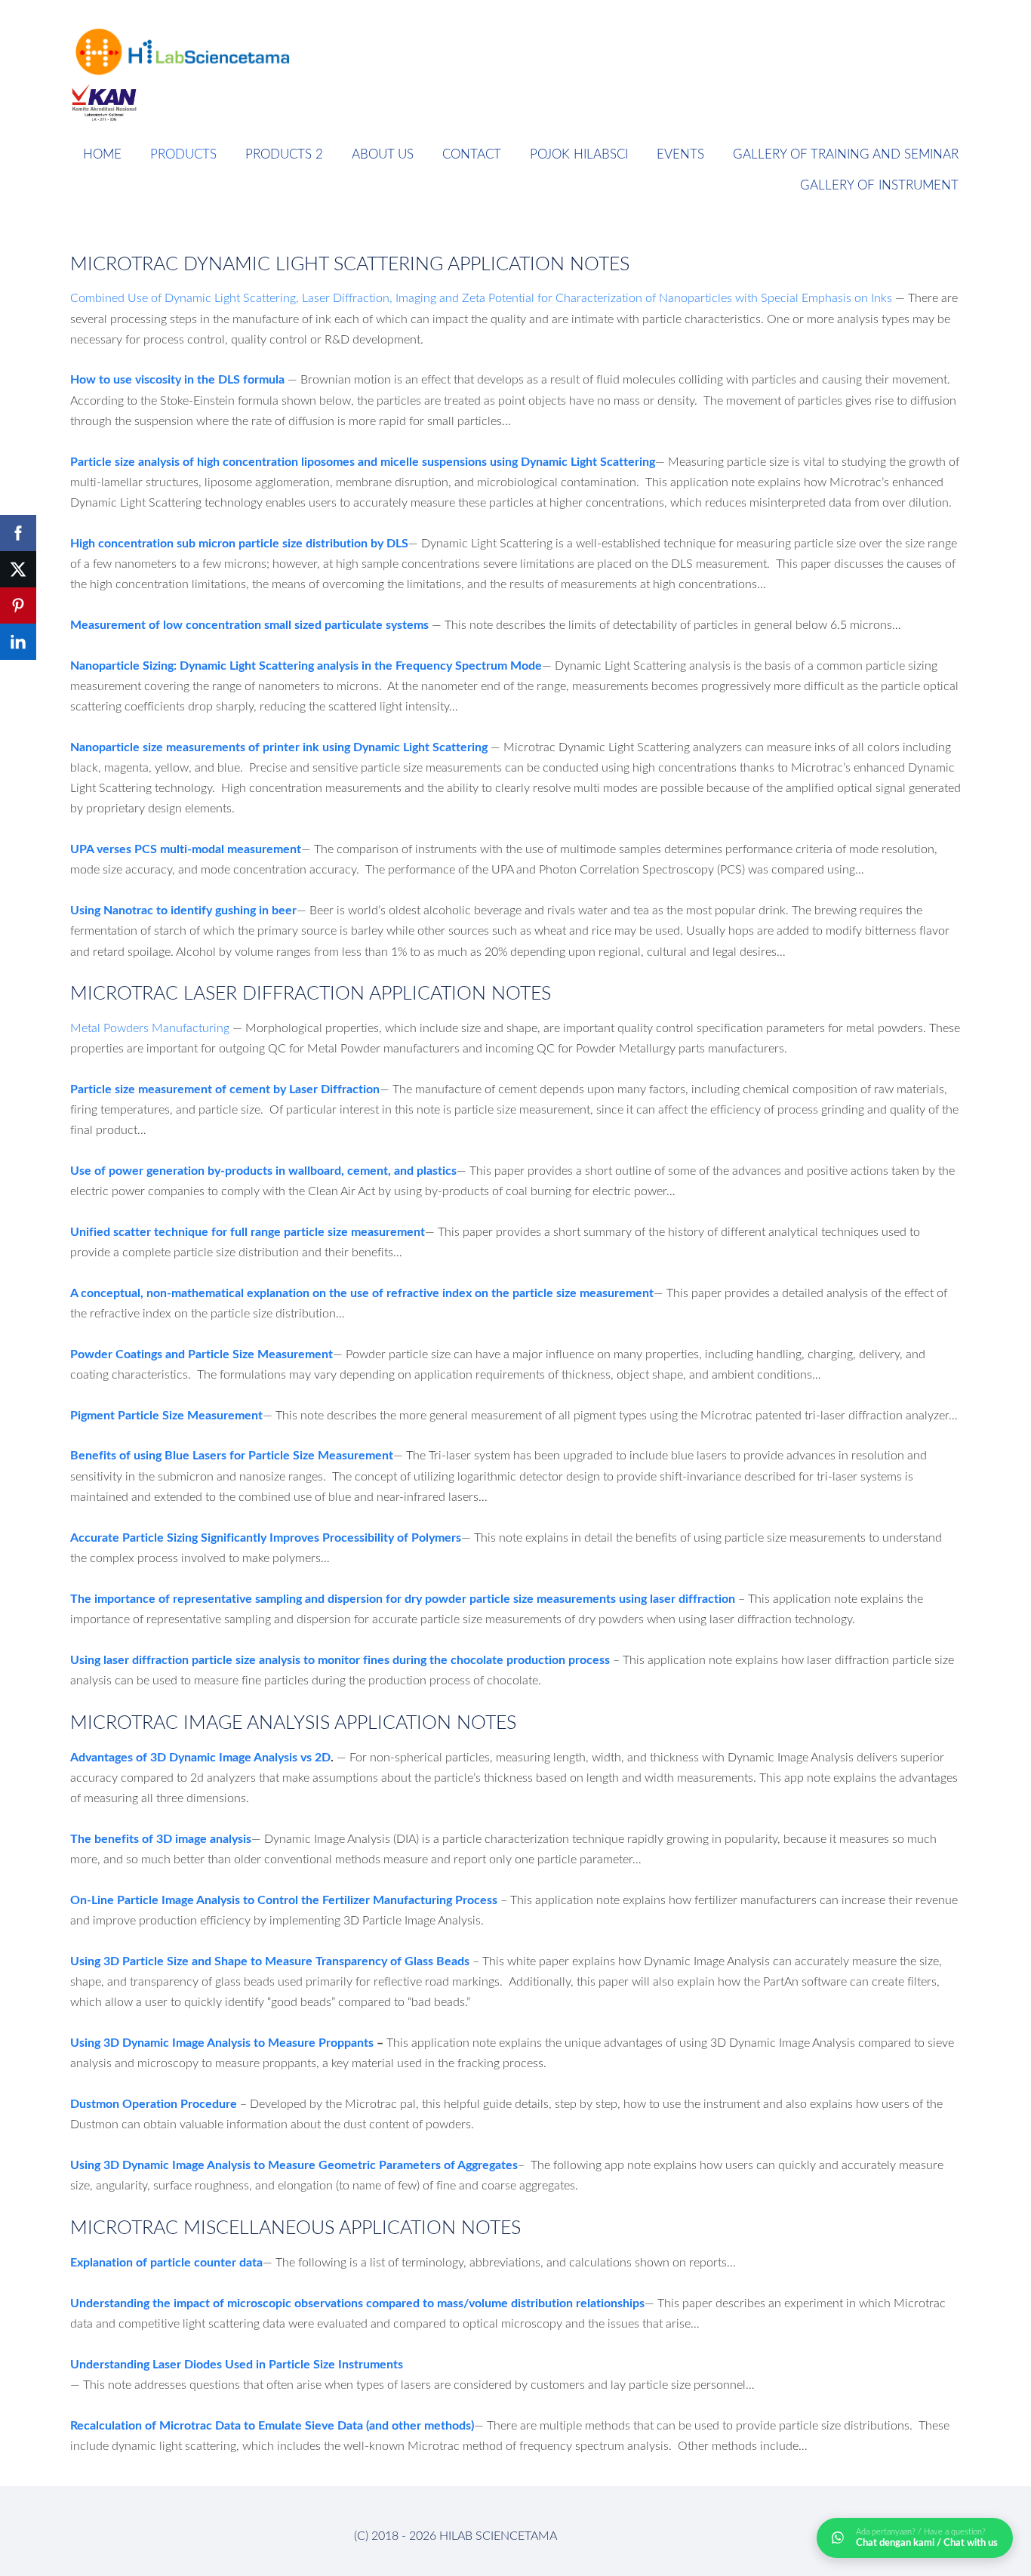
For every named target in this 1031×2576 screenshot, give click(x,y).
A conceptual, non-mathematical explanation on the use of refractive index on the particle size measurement (362, 1292)
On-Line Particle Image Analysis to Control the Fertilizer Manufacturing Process (284, 1899)
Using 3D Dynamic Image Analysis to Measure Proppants (222, 2042)
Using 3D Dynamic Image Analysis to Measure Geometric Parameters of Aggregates (294, 2164)
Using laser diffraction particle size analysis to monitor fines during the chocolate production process (340, 1659)
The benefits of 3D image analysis (161, 1838)
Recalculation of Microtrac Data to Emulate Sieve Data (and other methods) (272, 2425)
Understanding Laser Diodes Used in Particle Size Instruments (237, 2363)
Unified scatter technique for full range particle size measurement (248, 1231)
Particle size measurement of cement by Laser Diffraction (225, 1088)
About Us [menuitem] (383, 154)
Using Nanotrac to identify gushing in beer (183, 909)
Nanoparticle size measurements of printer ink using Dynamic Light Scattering (279, 746)
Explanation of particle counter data (166, 2262)
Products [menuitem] (183, 154)
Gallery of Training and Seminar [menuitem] (846, 154)
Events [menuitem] (680, 154)
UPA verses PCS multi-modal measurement (186, 848)
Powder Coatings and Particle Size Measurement (202, 1353)
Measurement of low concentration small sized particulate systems (249, 624)
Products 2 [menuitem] (284, 154)
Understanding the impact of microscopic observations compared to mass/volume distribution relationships (357, 2302)
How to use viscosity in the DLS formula (177, 379)
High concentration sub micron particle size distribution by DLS (239, 542)
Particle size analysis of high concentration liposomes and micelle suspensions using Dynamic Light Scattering (363, 461)
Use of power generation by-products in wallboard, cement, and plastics (263, 1170)
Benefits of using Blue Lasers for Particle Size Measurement (232, 1454)
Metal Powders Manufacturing (150, 1028)
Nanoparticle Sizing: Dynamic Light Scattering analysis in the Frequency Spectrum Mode (306, 665)
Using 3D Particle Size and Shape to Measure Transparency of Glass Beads (270, 1960)
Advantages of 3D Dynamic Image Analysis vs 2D (200, 1756)
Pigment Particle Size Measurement (166, 1414)
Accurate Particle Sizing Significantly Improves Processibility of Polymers (266, 1537)
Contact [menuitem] (472, 154)
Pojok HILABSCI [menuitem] (579, 154)
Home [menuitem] (102, 154)
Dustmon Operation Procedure (154, 2103)
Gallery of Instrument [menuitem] (879, 185)
